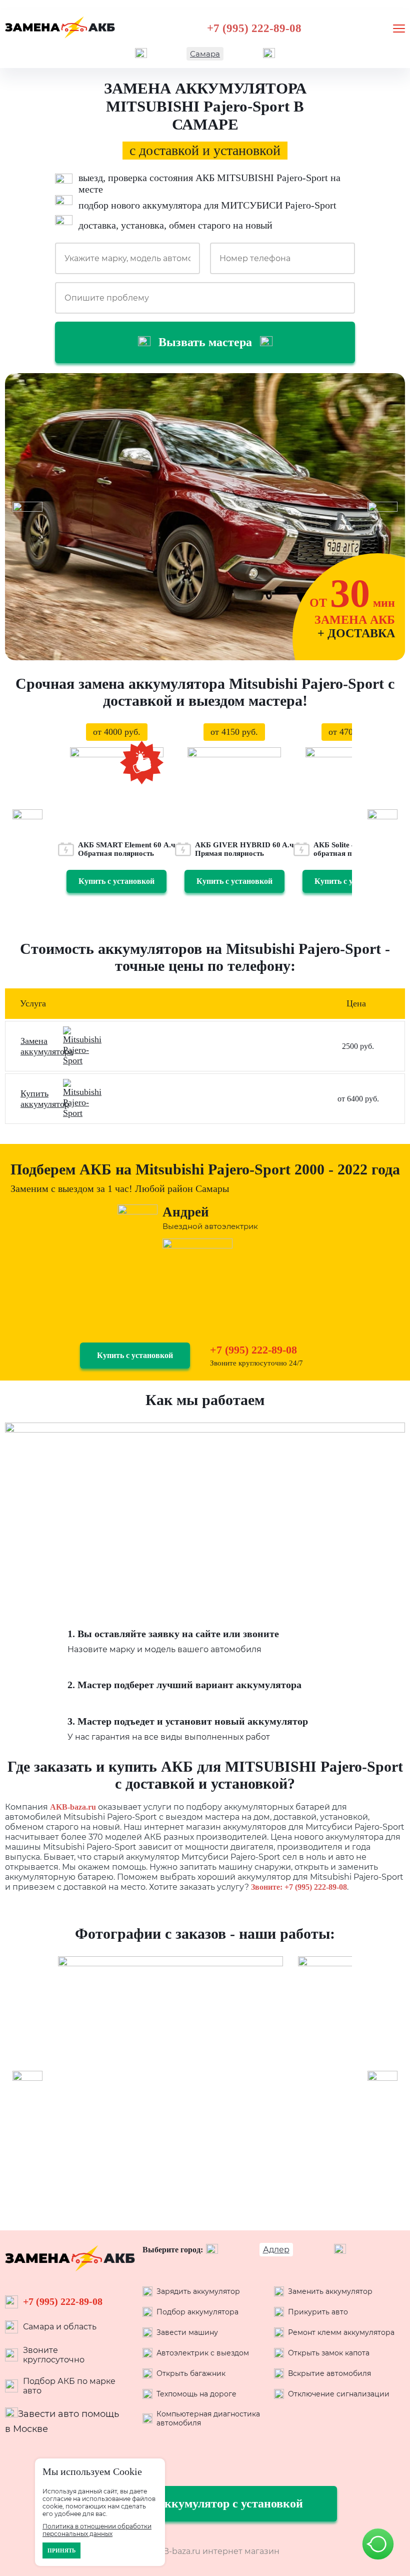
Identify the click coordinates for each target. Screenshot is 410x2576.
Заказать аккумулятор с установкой (205, 2503)
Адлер (276, 2250)
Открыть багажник (191, 2373)
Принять (61, 2550)
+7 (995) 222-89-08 (254, 28)
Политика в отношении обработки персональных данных (97, 2530)
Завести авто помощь (68, 2414)
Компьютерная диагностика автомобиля (208, 2418)
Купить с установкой (116, 881)
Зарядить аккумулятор (198, 2291)
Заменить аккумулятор (330, 2291)
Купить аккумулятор (45, 1099)
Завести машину (187, 2332)
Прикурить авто (318, 2312)
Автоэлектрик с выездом (203, 2353)
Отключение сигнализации (339, 2394)
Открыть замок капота (329, 2353)
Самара (205, 54)
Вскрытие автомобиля (329, 2373)
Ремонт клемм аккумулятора (341, 2332)
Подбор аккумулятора (197, 2312)
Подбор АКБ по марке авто (69, 2386)
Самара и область (60, 2327)
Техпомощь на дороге (196, 2394)
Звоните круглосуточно (54, 2355)
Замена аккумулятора (47, 1046)
